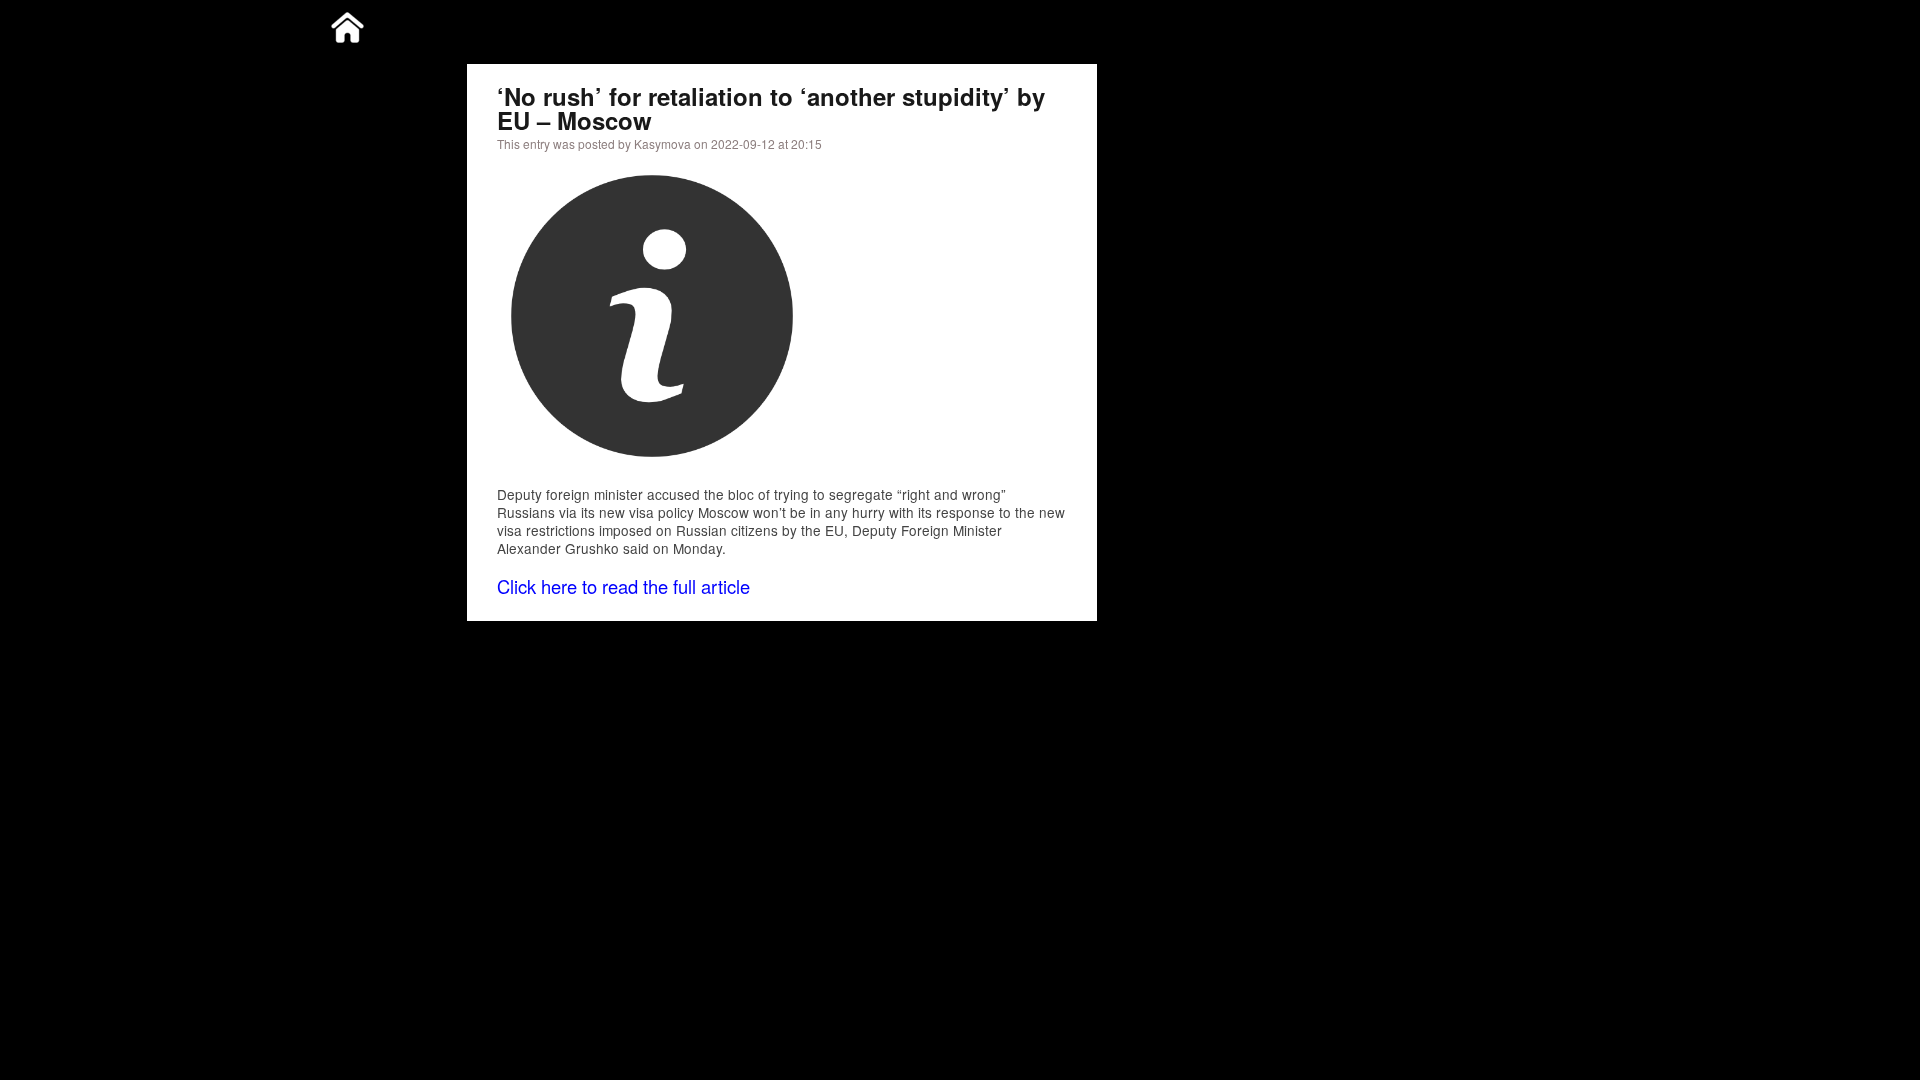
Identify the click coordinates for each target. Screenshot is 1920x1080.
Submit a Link (1387, 23)
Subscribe (1479, 23)
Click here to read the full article (623, 586)
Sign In (1551, 23)
